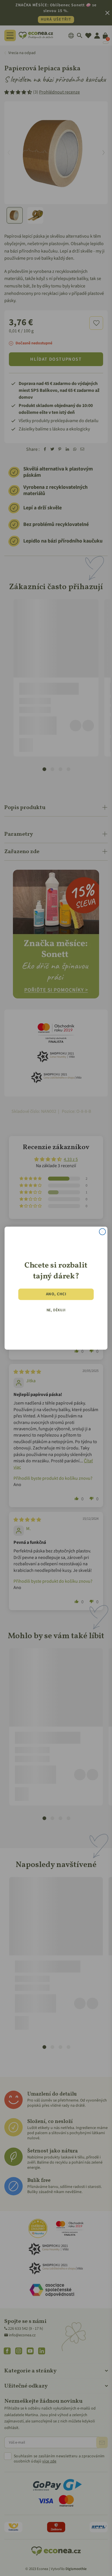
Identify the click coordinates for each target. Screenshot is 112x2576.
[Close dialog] (102, 1232)
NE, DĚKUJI (56, 1310)
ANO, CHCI (56, 1294)
